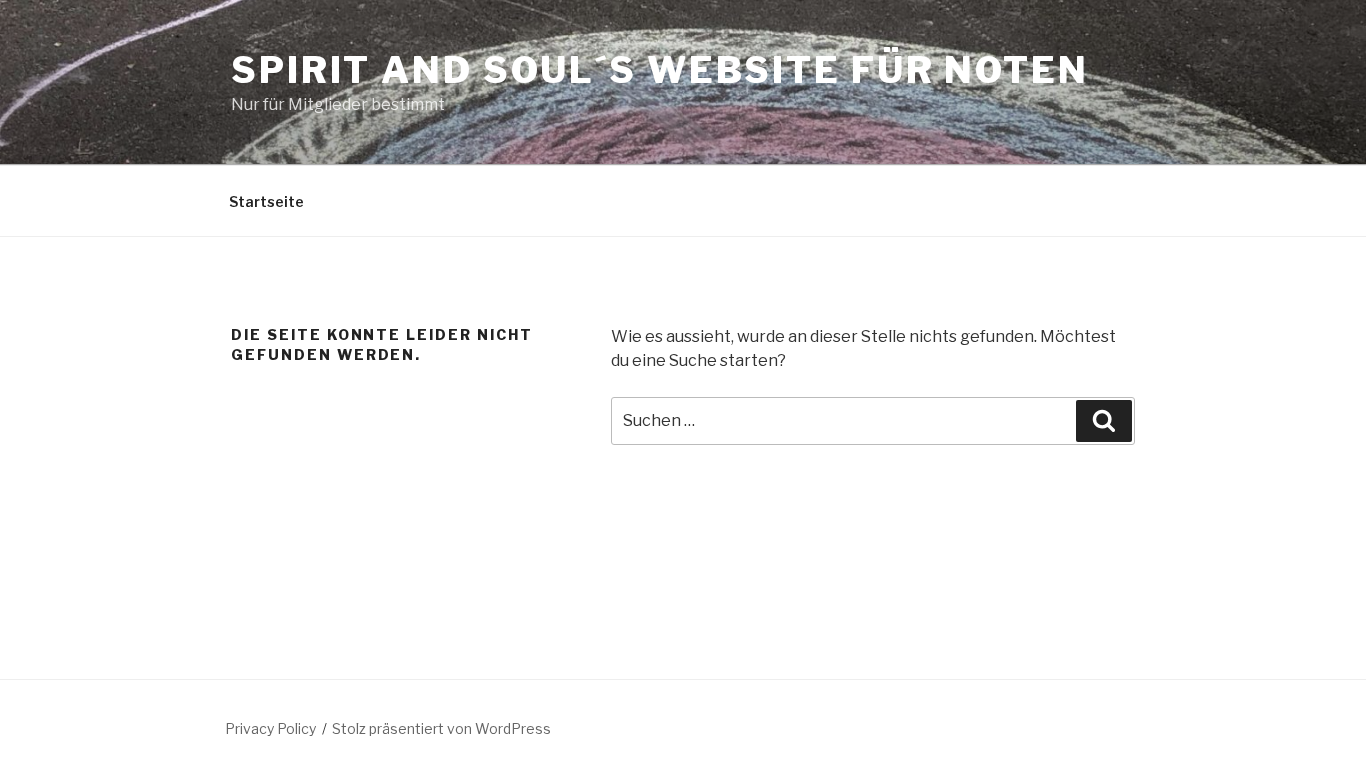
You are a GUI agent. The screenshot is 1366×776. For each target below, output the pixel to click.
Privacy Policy (270, 728)
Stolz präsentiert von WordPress (441, 728)
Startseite (266, 201)
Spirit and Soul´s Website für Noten (660, 70)
